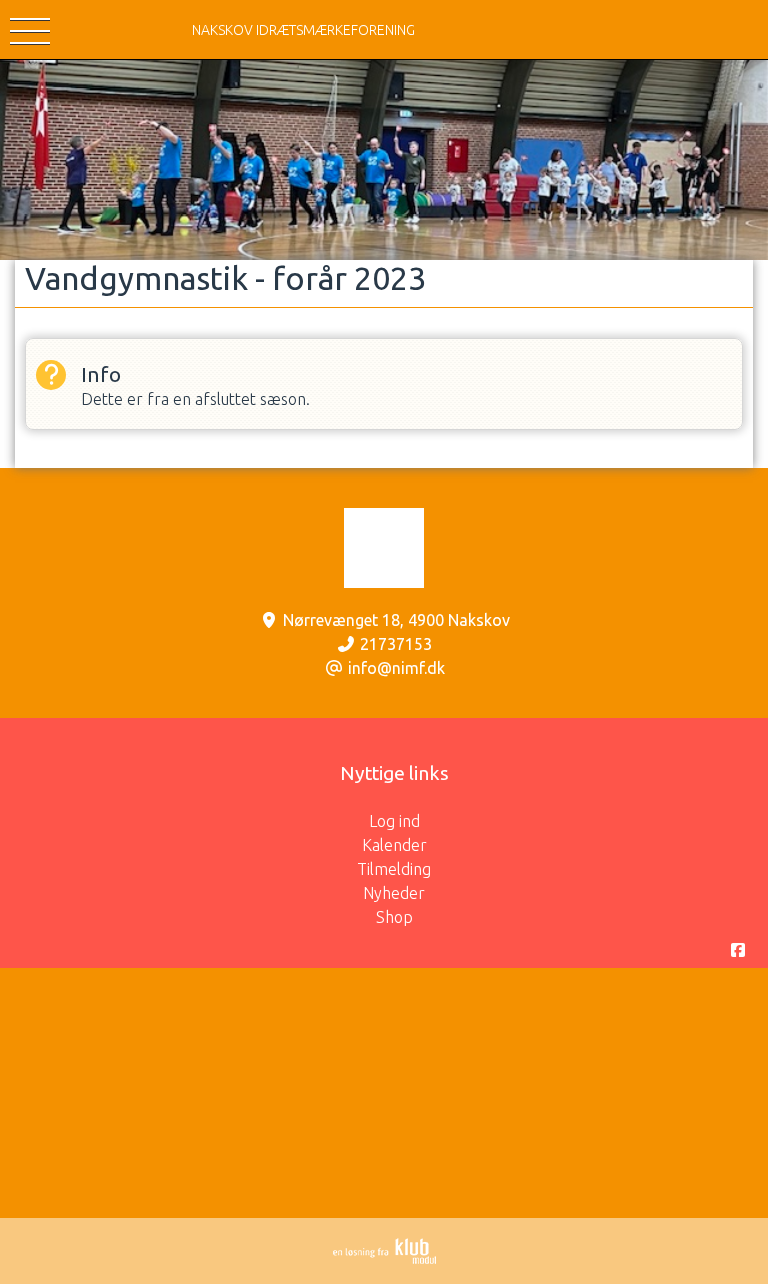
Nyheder (394, 893)
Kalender (394, 845)
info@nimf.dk (396, 668)
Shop (394, 917)
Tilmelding (394, 869)
